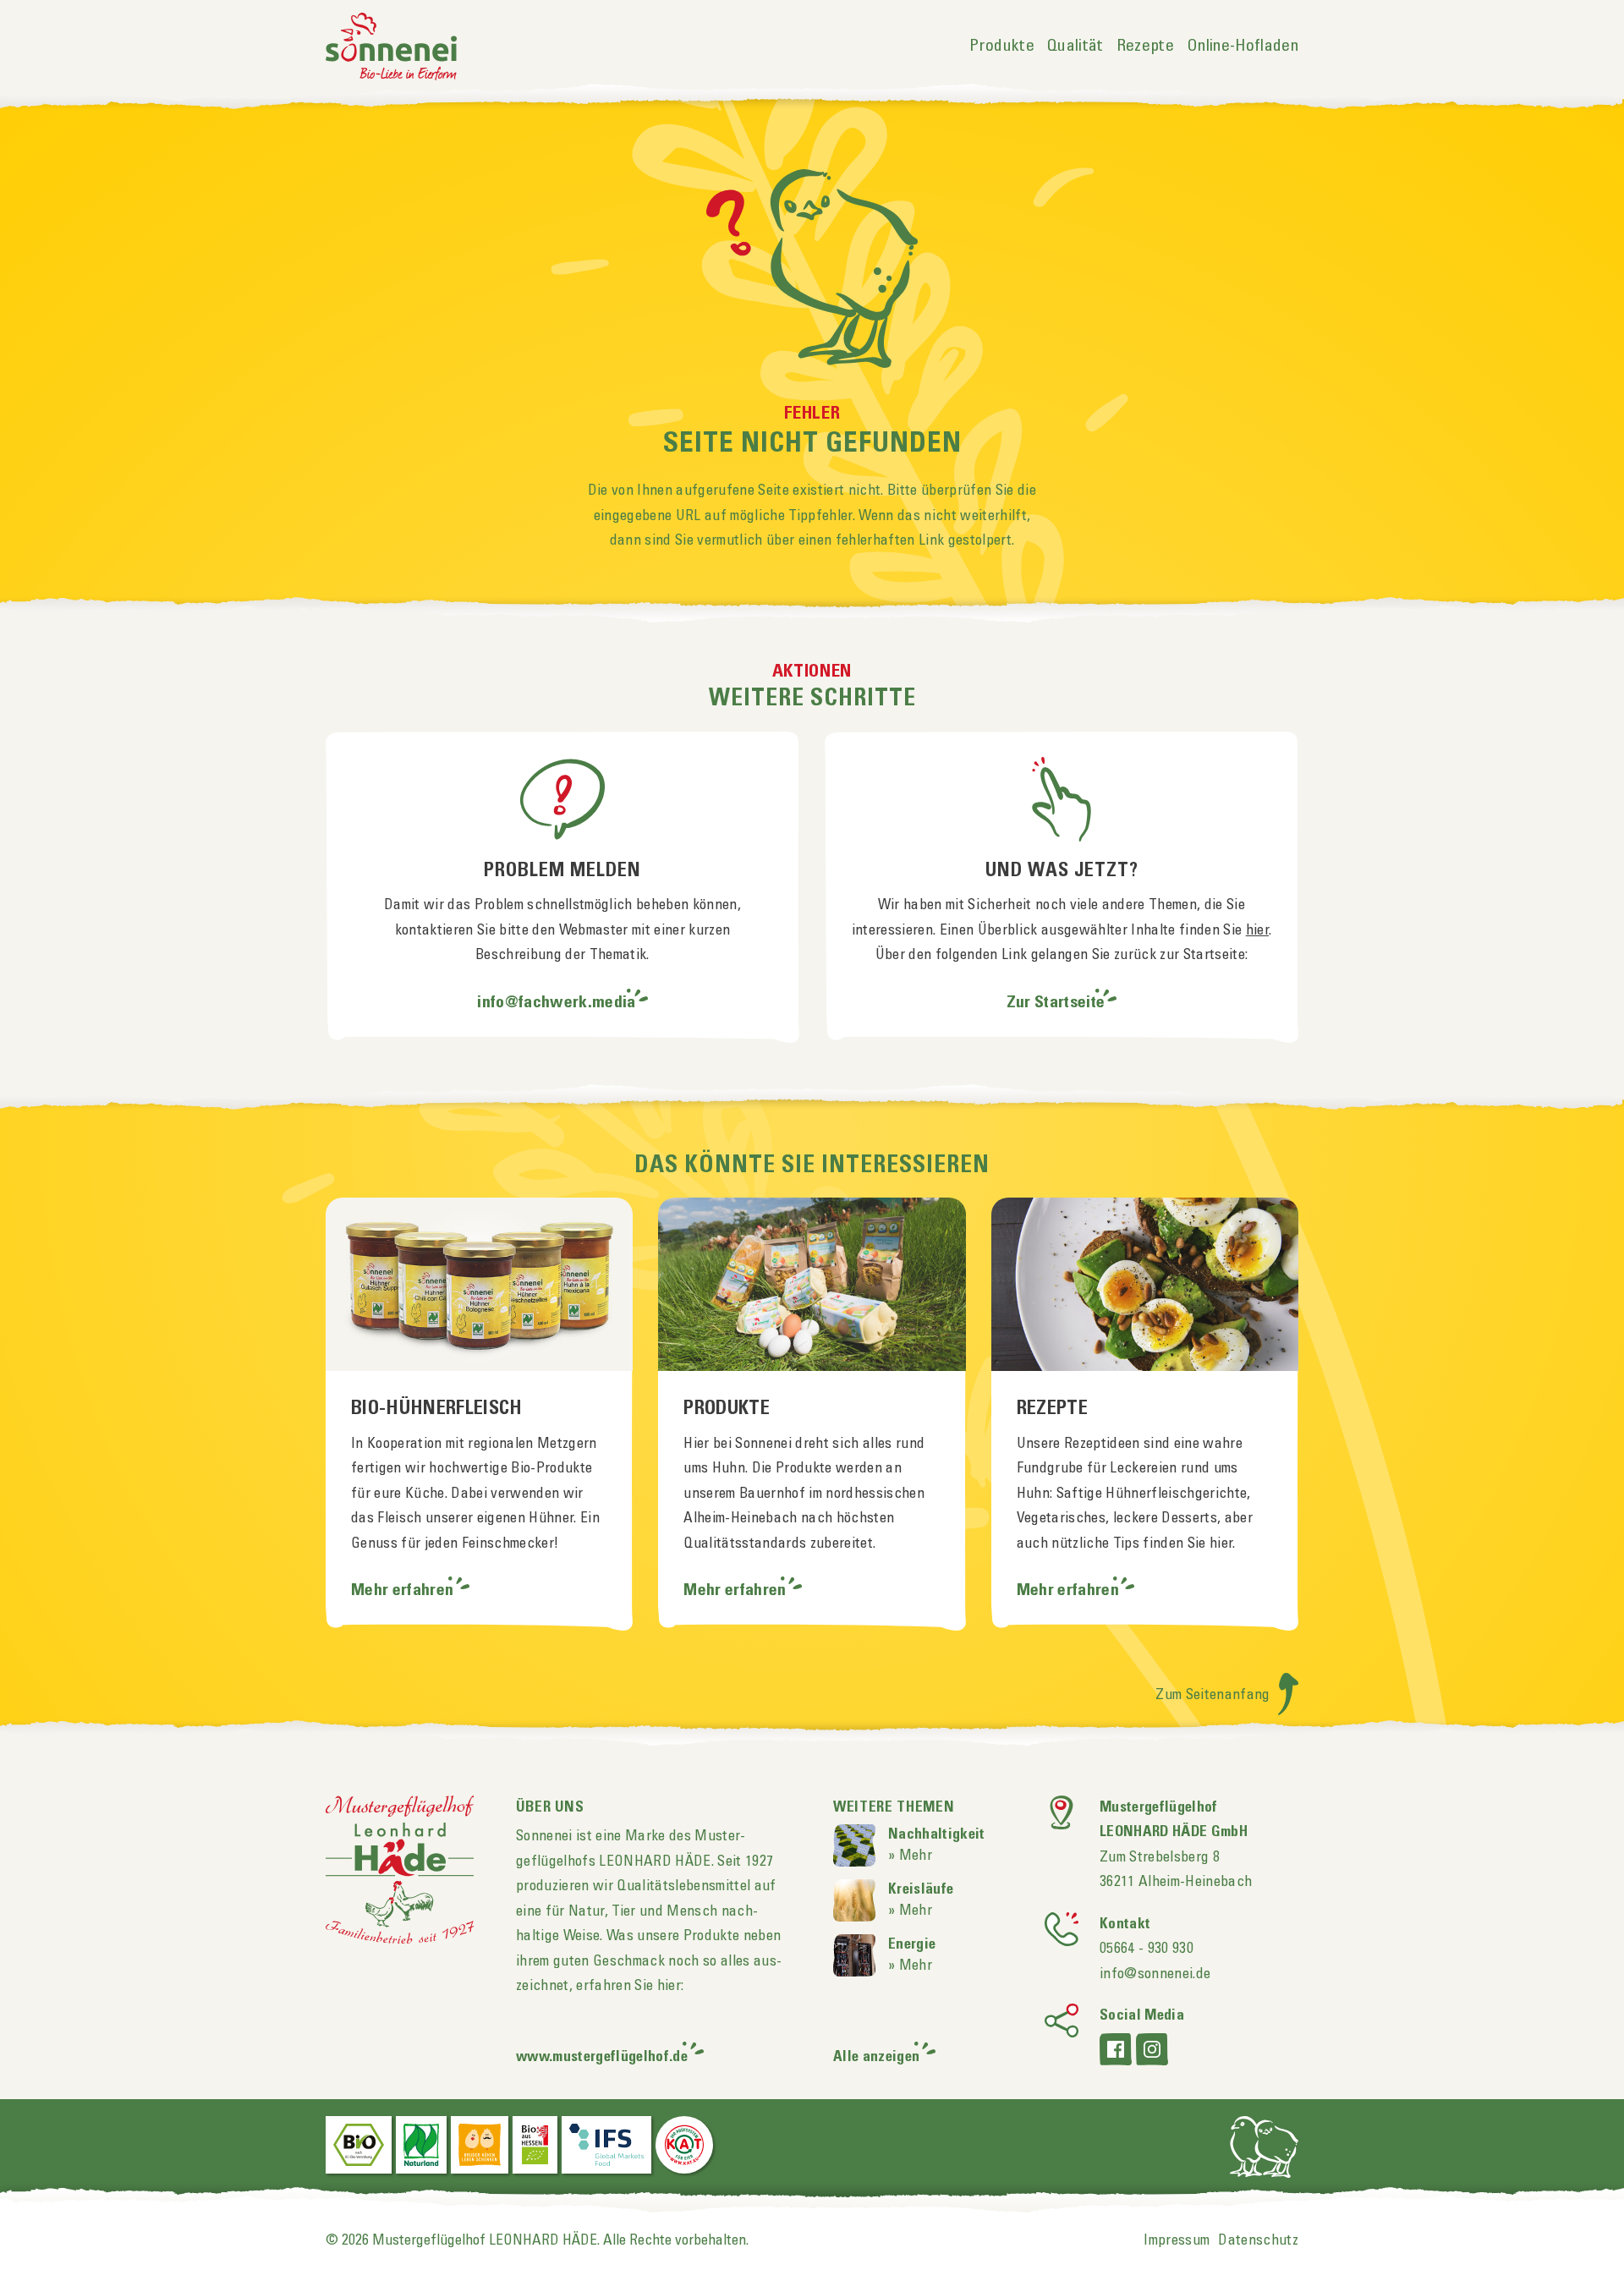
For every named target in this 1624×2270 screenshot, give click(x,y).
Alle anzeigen (876, 2057)
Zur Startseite (1056, 1003)
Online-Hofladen (1243, 47)
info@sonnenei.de (1155, 1974)
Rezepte (1145, 47)
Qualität (1075, 47)
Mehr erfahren (404, 1591)
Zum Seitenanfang (1215, 1695)
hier (1257, 930)
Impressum (1177, 2240)
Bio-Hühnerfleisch (437, 1409)
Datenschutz (1258, 2240)
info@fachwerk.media (556, 1003)
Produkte (1002, 47)
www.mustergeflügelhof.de (602, 2057)
